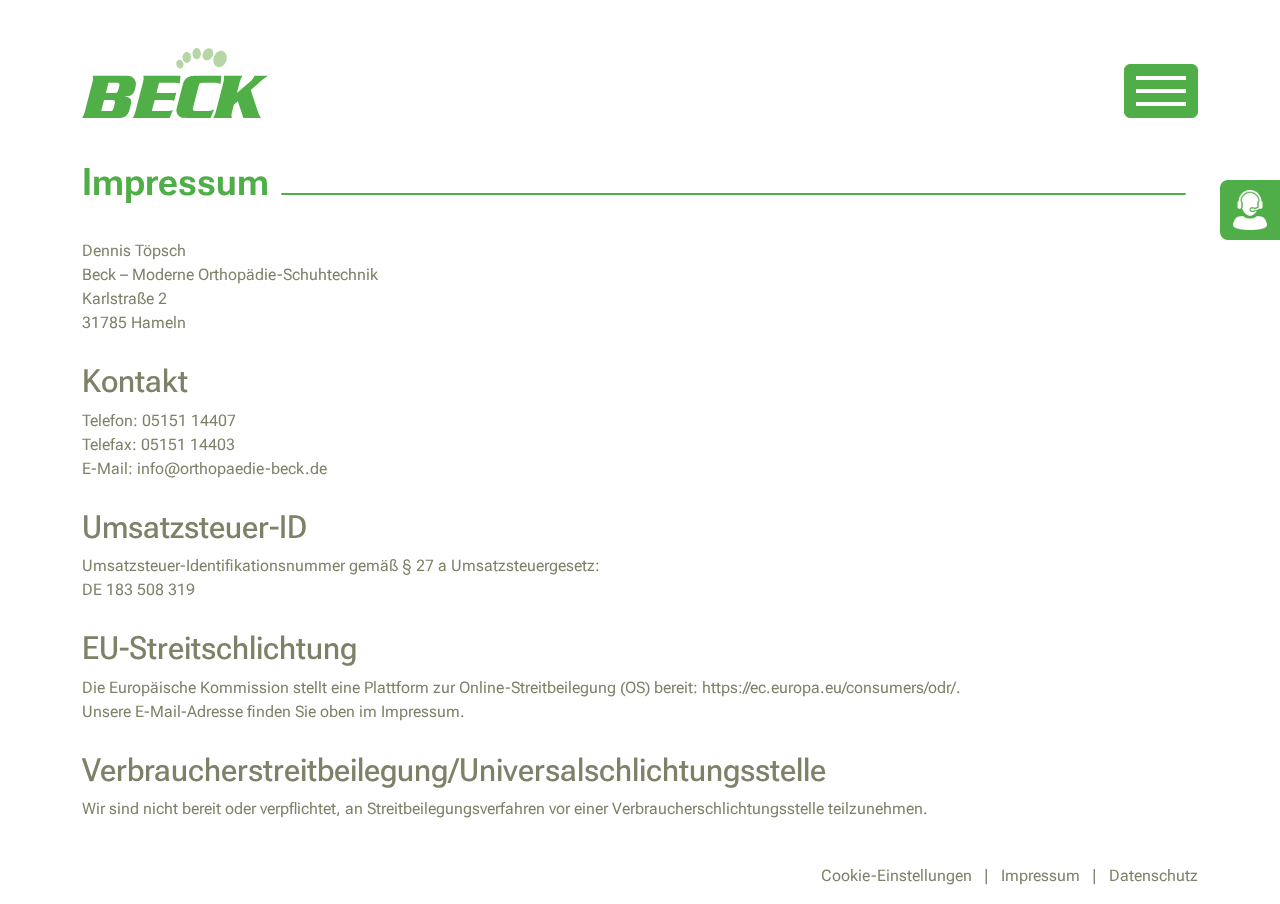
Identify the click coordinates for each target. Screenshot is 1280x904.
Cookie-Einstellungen (896, 875)
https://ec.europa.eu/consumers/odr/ (829, 687)
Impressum (1040, 875)
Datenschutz (1153, 875)
